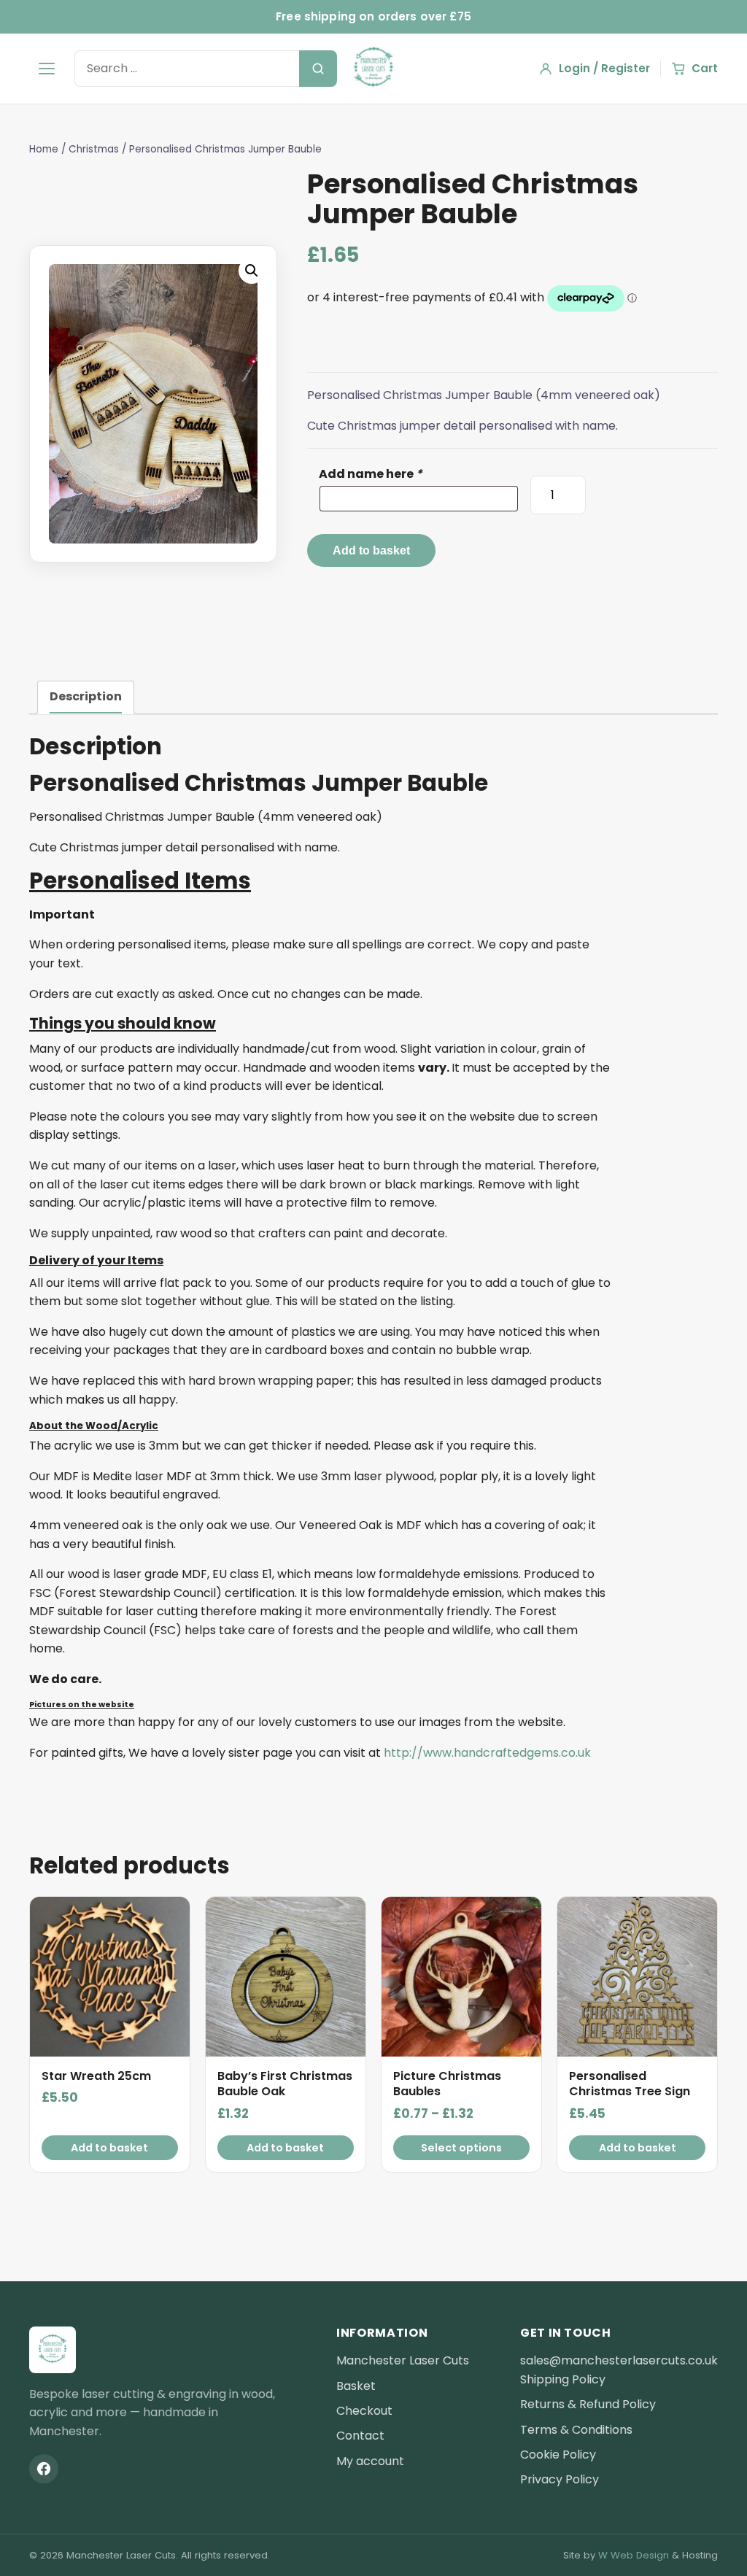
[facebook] (44, 2469)
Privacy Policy (560, 2479)
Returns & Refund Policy (588, 2404)
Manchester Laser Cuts (403, 2360)
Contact (360, 2436)
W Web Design (634, 2555)
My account (370, 2461)
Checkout (364, 2411)
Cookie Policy (558, 2455)
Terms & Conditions (576, 2430)
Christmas (94, 149)
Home (44, 149)
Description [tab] (86, 696)
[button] (252, 271)
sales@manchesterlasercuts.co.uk (619, 2360)
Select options (461, 2148)
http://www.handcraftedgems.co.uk (487, 1753)
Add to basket (371, 550)
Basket (356, 2386)
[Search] (318, 69)
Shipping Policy (563, 2379)
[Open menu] (47, 69)
